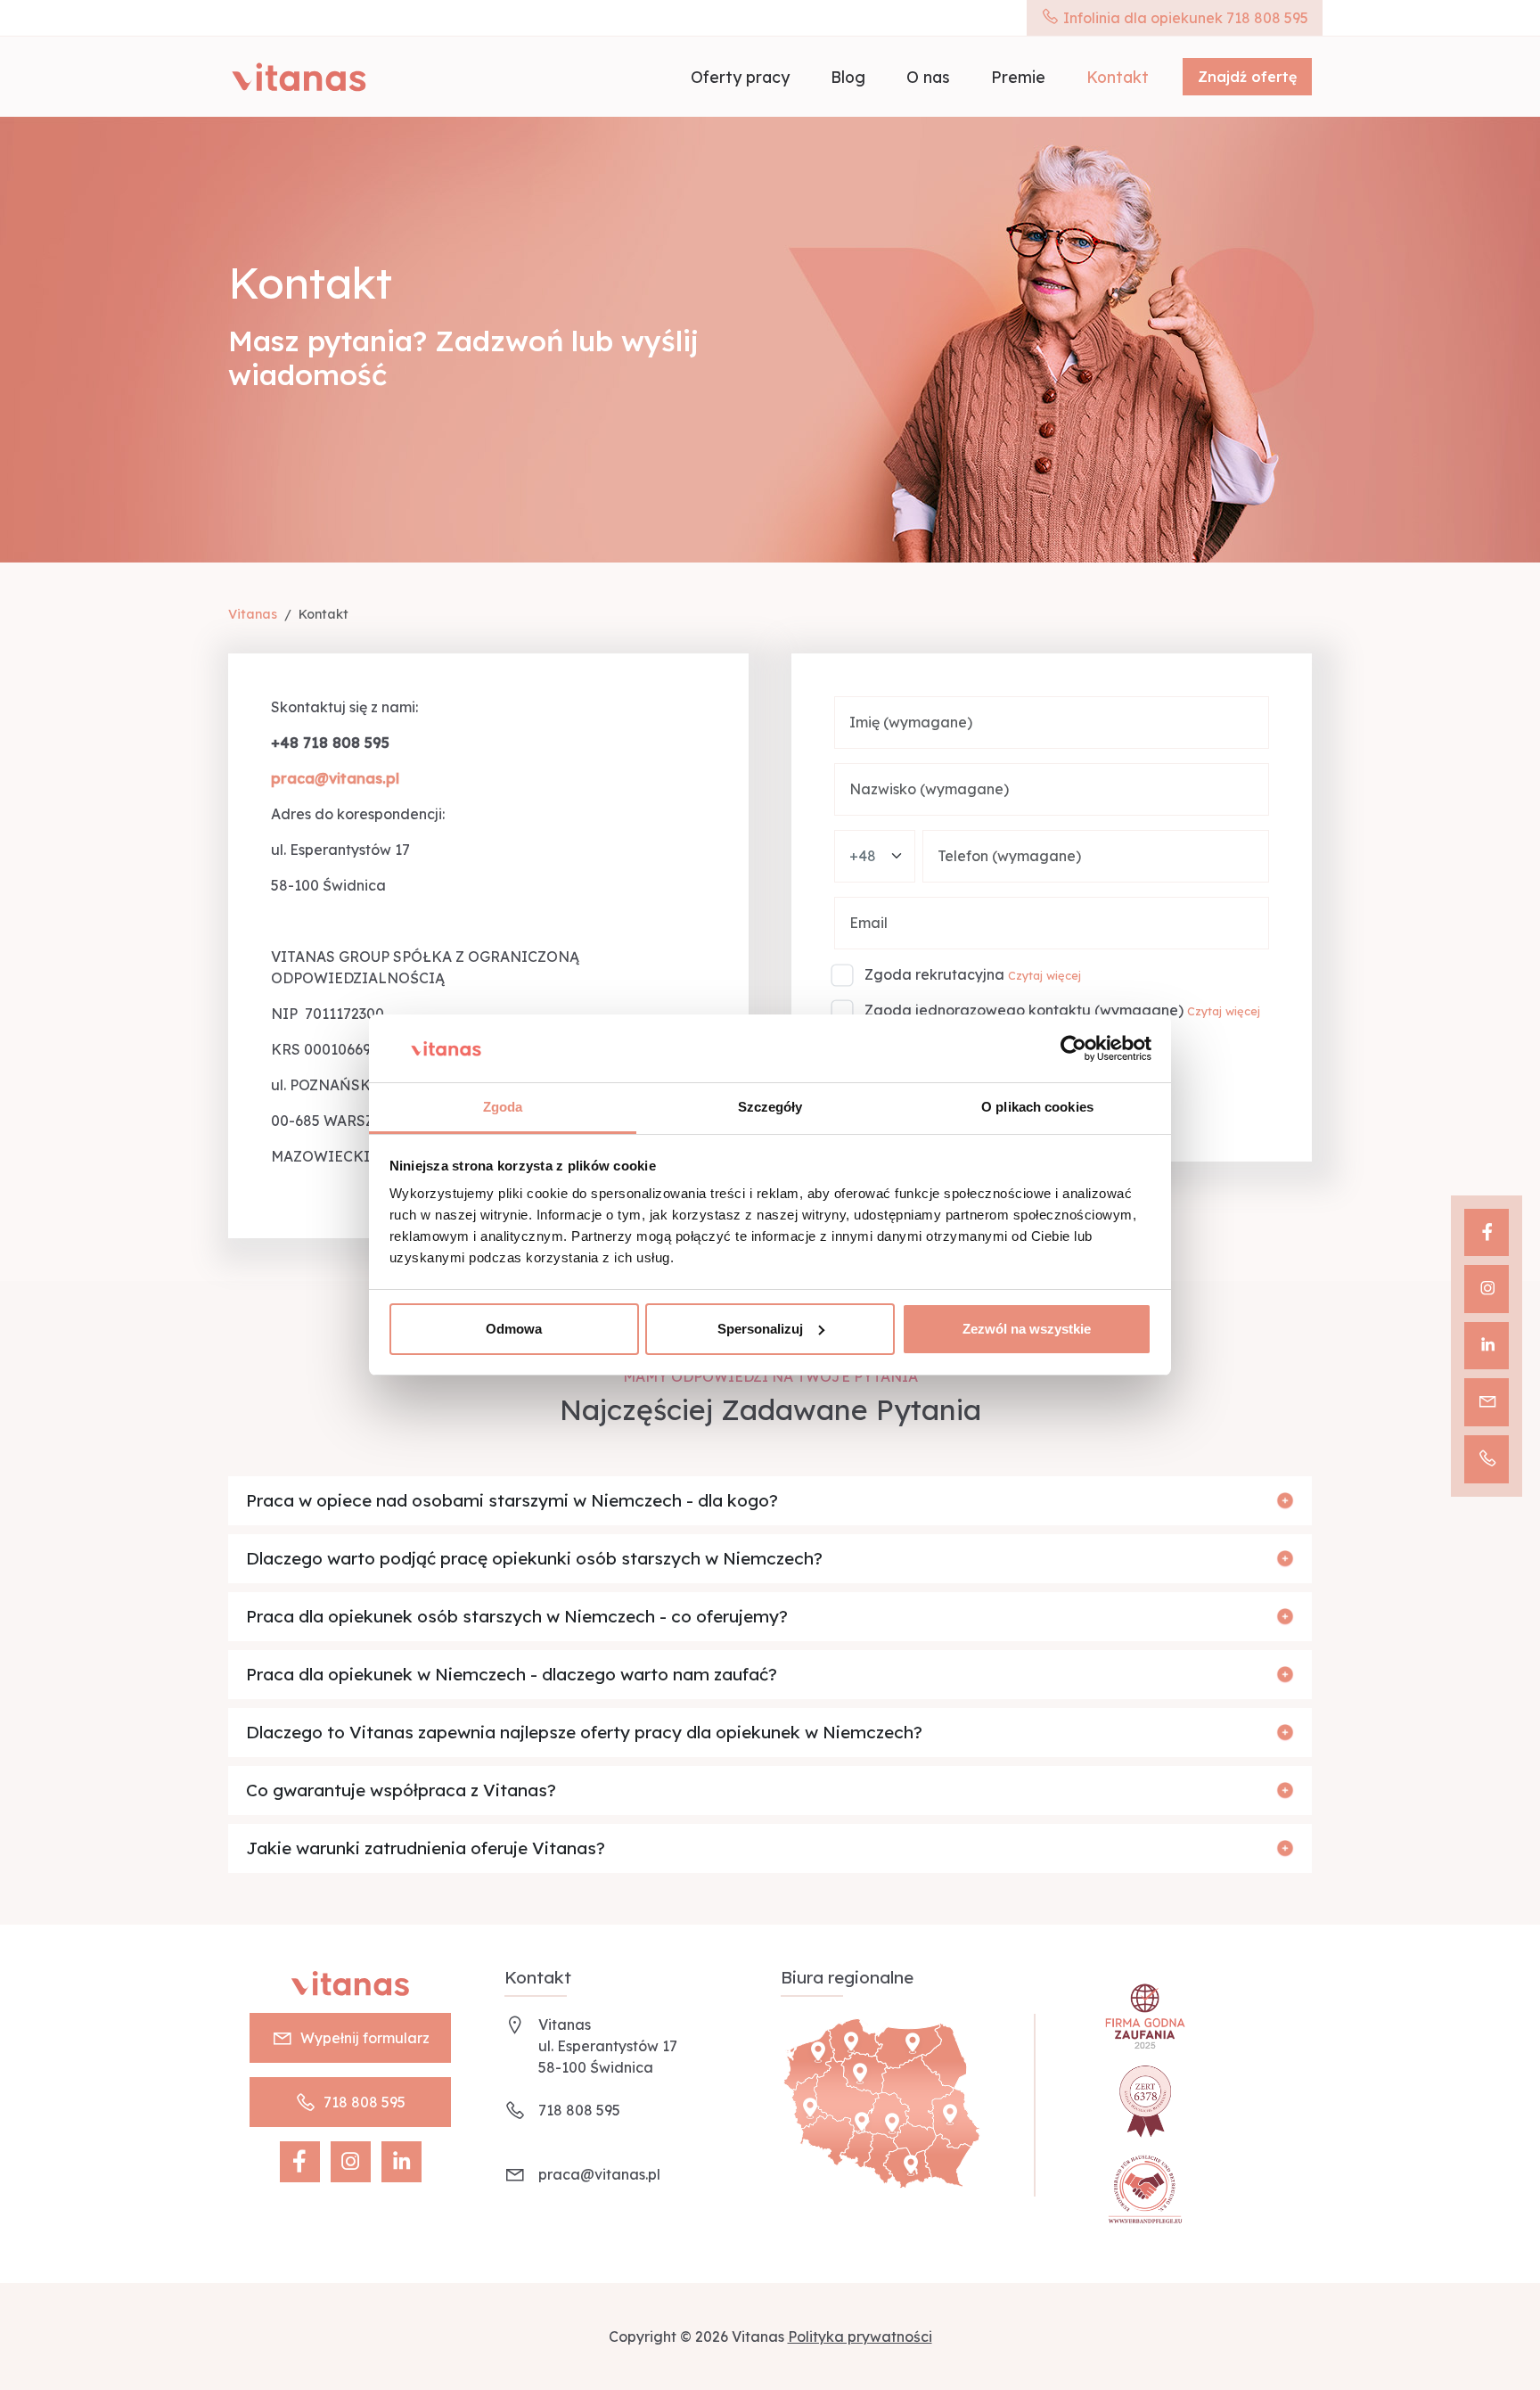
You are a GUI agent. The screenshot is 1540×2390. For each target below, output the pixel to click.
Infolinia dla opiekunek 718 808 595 (1184, 18)
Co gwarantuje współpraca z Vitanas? (401, 1790)
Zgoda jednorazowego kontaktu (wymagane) (1024, 1010)
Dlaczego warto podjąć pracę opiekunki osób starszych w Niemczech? (534, 1558)
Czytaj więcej (1044, 975)
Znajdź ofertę (1247, 77)
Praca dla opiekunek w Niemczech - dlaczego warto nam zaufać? (512, 1674)
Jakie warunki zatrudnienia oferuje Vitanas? (426, 1848)
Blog (848, 77)
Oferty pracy (740, 77)
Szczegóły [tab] (770, 1107)
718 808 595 (365, 2102)
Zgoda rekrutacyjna (934, 974)
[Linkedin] (1487, 1346)
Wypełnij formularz (365, 2038)
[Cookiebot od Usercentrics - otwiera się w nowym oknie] (1073, 1048)
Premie (1018, 77)
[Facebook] (1487, 1233)
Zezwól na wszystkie (1027, 1329)
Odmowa (514, 1329)
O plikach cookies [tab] (1037, 1107)
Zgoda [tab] (503, 1107)
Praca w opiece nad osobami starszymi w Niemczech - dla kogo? (512, 1500)
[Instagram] (1487, 1289)
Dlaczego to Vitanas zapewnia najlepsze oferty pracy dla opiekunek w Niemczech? (584, 1732)
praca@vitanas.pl (599, 2174)
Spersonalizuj (760, 1329)
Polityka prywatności (860, 2337)
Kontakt (1118, 77)
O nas (928, 77)
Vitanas (253, 614)
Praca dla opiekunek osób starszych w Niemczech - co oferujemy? (517, 1616)
